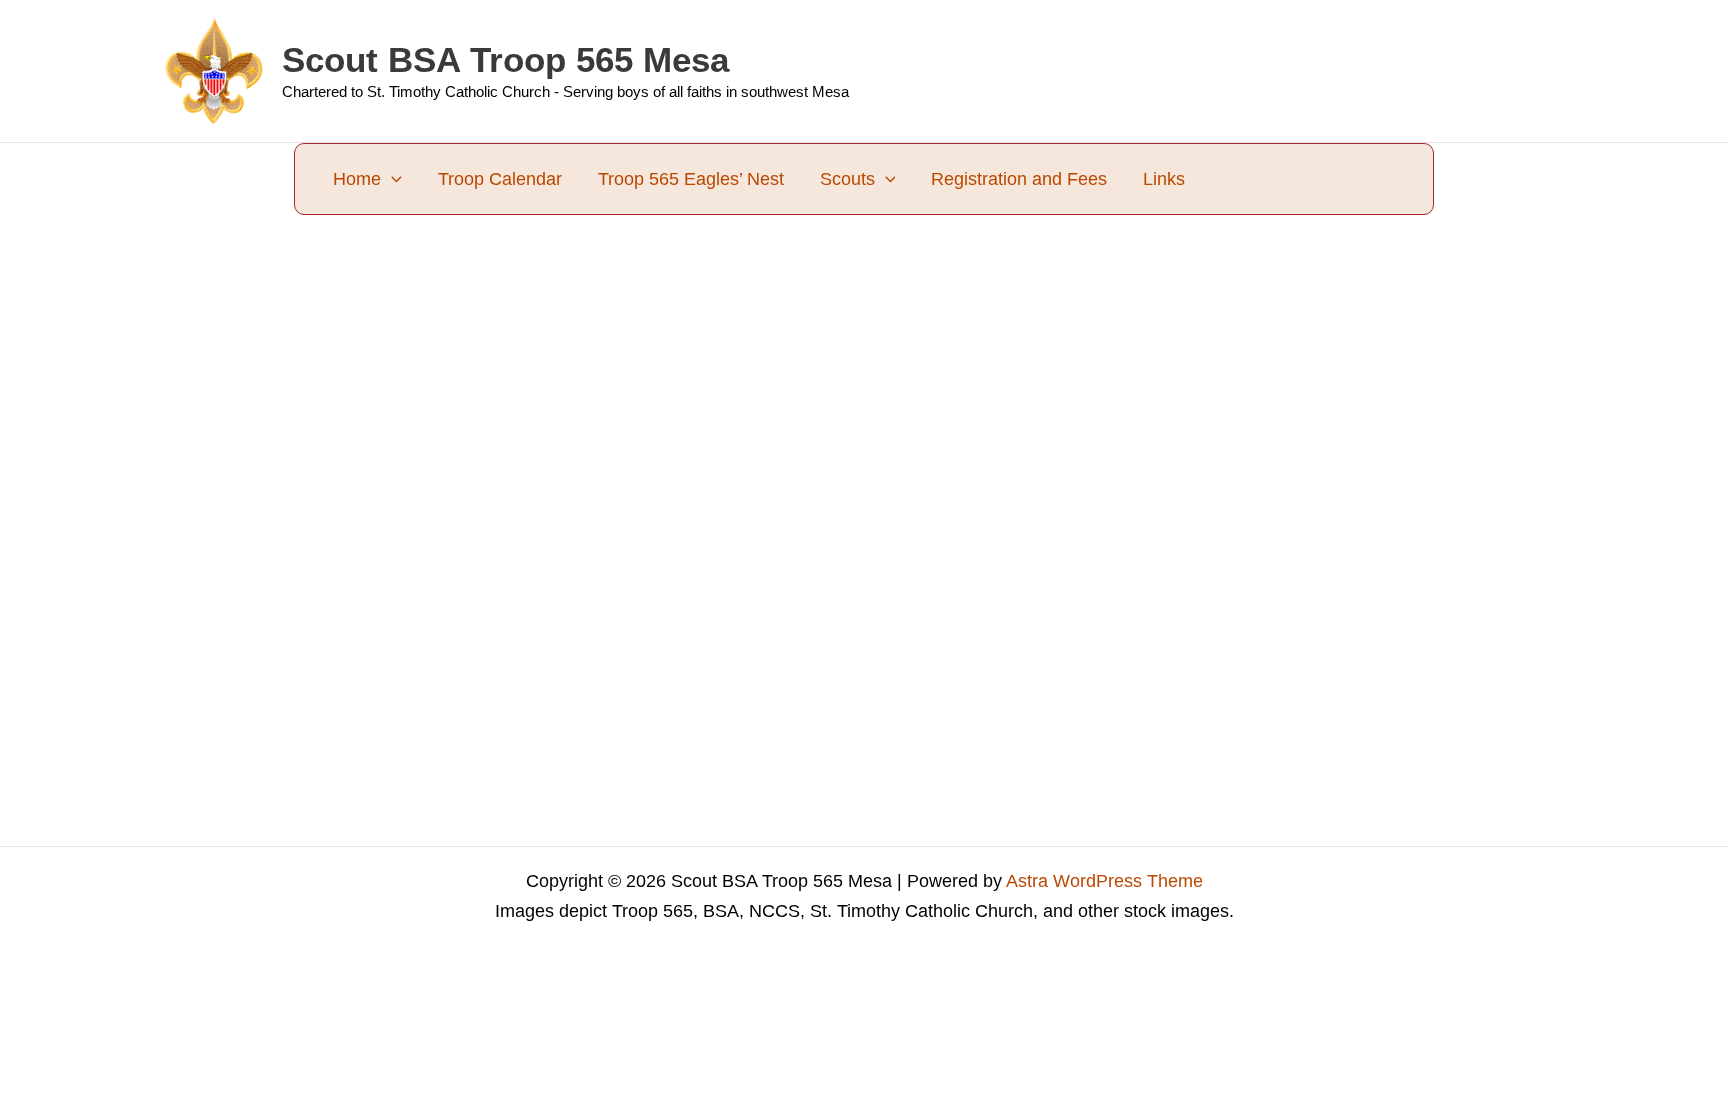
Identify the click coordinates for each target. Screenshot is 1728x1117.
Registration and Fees (1019, 179)
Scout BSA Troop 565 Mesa (505, 59)
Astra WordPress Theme (1104, 881)
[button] (391, 179)
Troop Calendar (500, 179)
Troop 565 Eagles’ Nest (691, 179)
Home (357, 179)
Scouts (847, 179)
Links (1164, 179)
